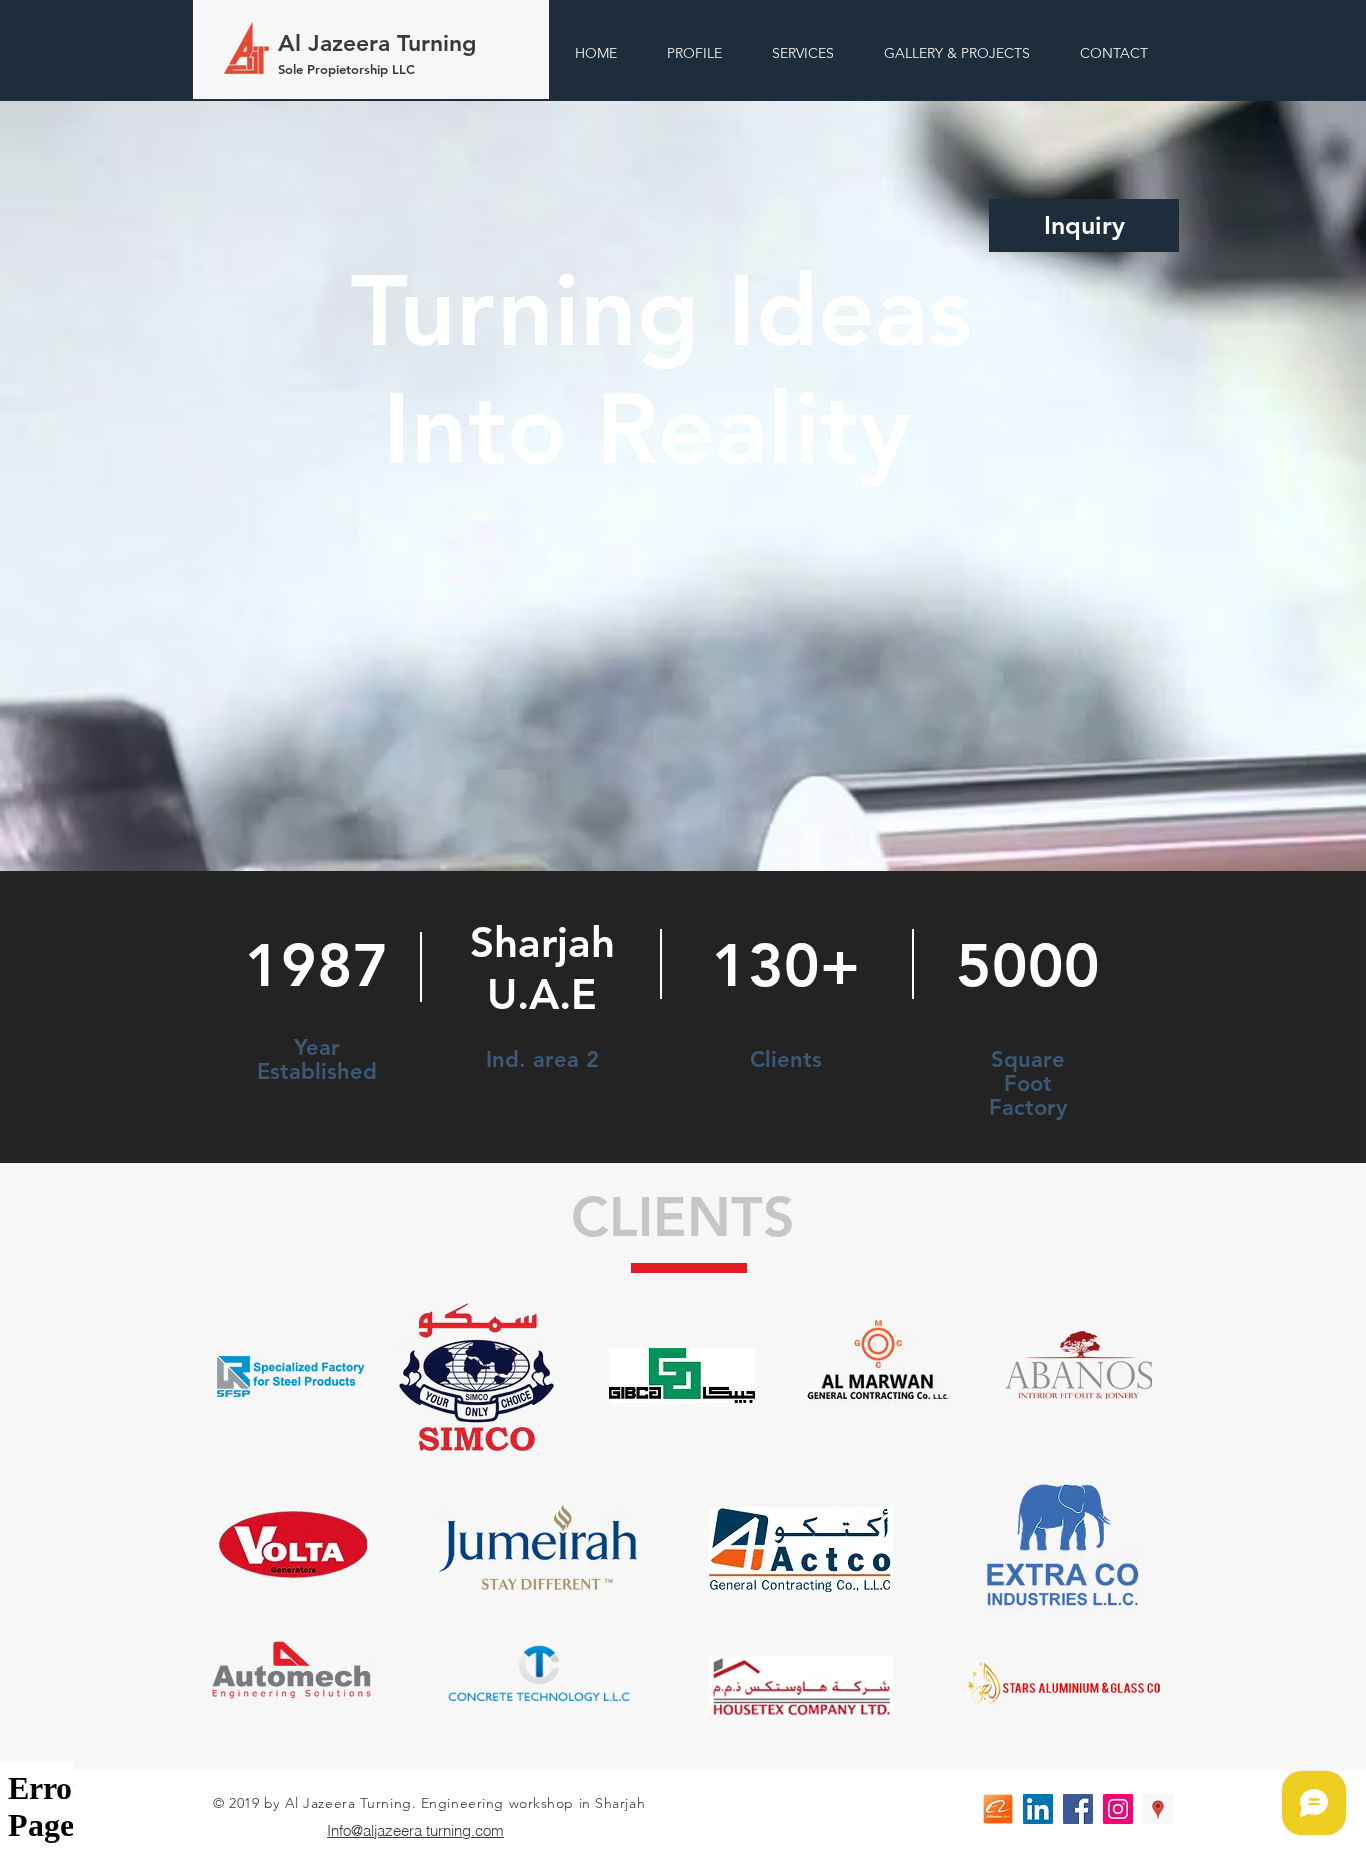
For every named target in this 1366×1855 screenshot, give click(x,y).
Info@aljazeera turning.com (415, 1830)
